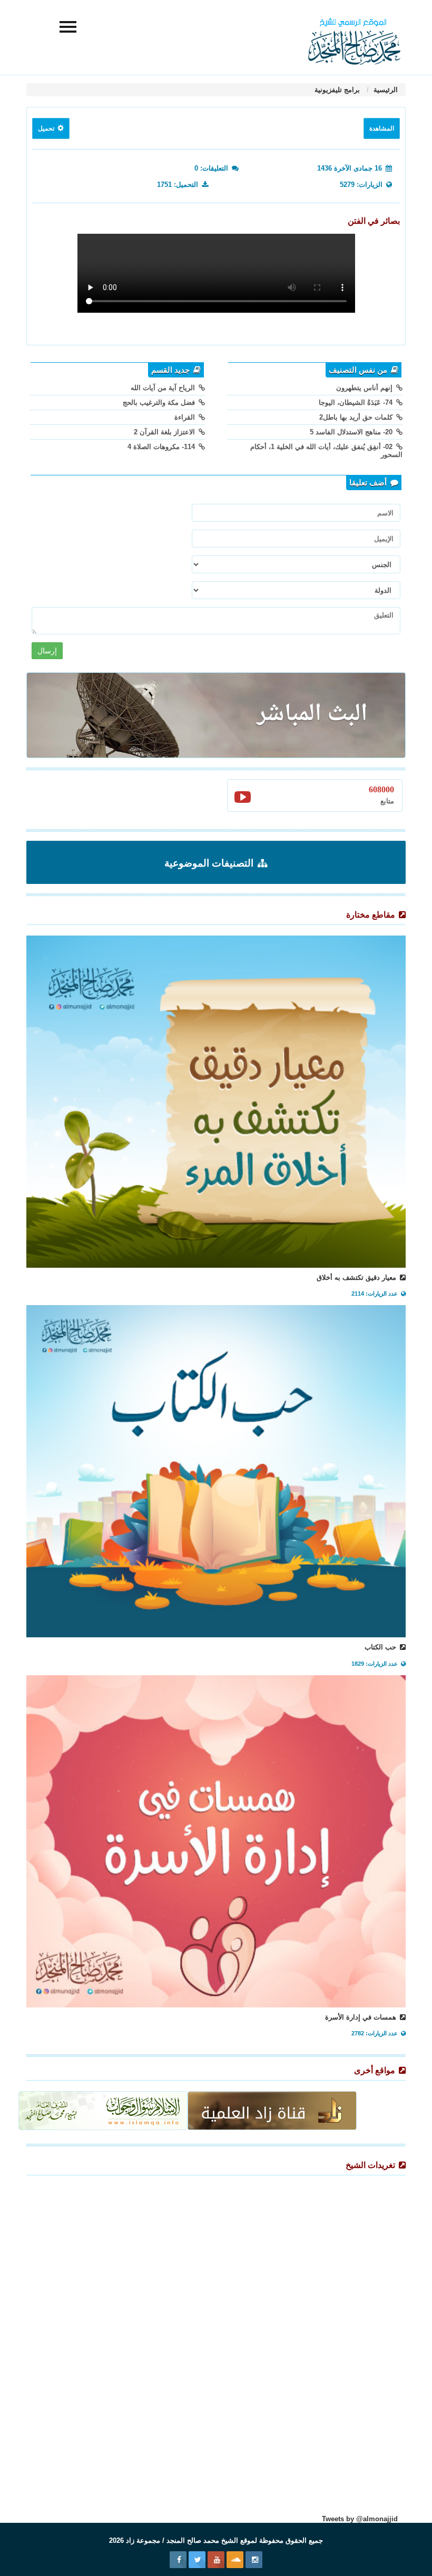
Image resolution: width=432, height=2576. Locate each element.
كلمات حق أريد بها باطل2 (357, 417)
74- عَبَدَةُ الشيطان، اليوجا (357, 402)
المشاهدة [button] (382, 128)
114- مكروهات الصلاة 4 (162, 447)
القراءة (186, 417)
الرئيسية (385, 90)
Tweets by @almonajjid (360, 2519)
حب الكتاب (381, 1647)
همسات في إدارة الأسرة (362, 2017)
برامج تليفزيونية (337, 90)
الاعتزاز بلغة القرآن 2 (165, 432)
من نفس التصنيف (359, 370)
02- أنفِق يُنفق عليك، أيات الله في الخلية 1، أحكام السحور (326, 451)
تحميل (47, 128)
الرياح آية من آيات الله (164, 388)
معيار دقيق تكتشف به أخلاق (357, 1277)
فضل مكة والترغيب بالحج (160, 402)
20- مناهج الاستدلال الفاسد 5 (352, 432)
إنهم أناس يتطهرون (365, 388)
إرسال (47, 651)
